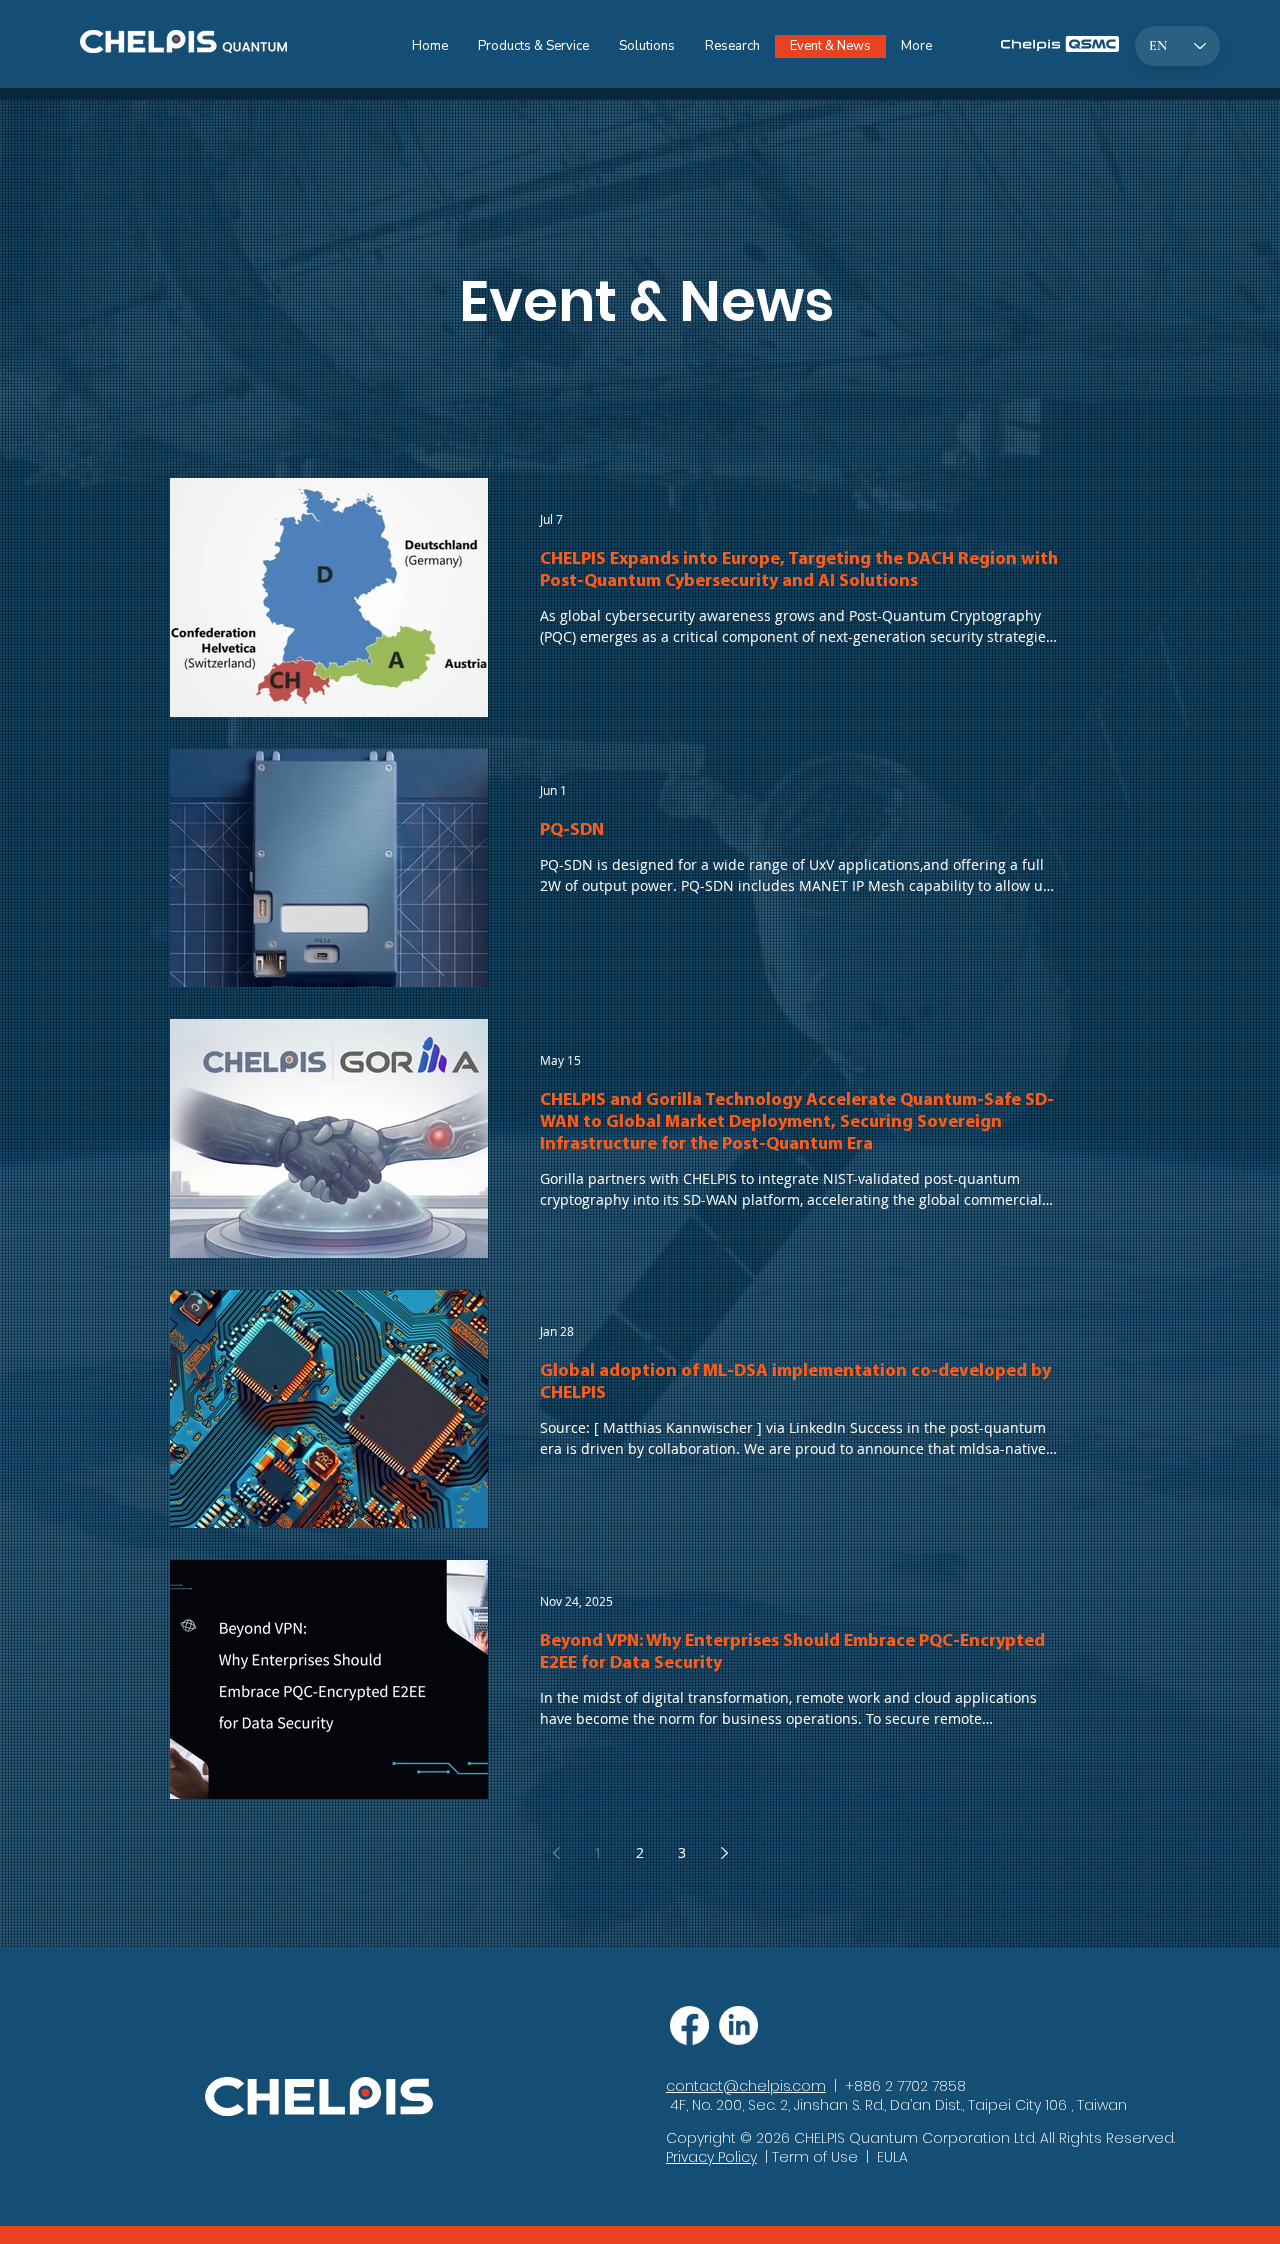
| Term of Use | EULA (832, 2157)
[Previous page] (556, 1853)
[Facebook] (689, 2025)
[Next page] (724, 1853)
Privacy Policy (711, 2157)
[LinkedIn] (738, 2025)
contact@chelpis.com (746, 2086)
